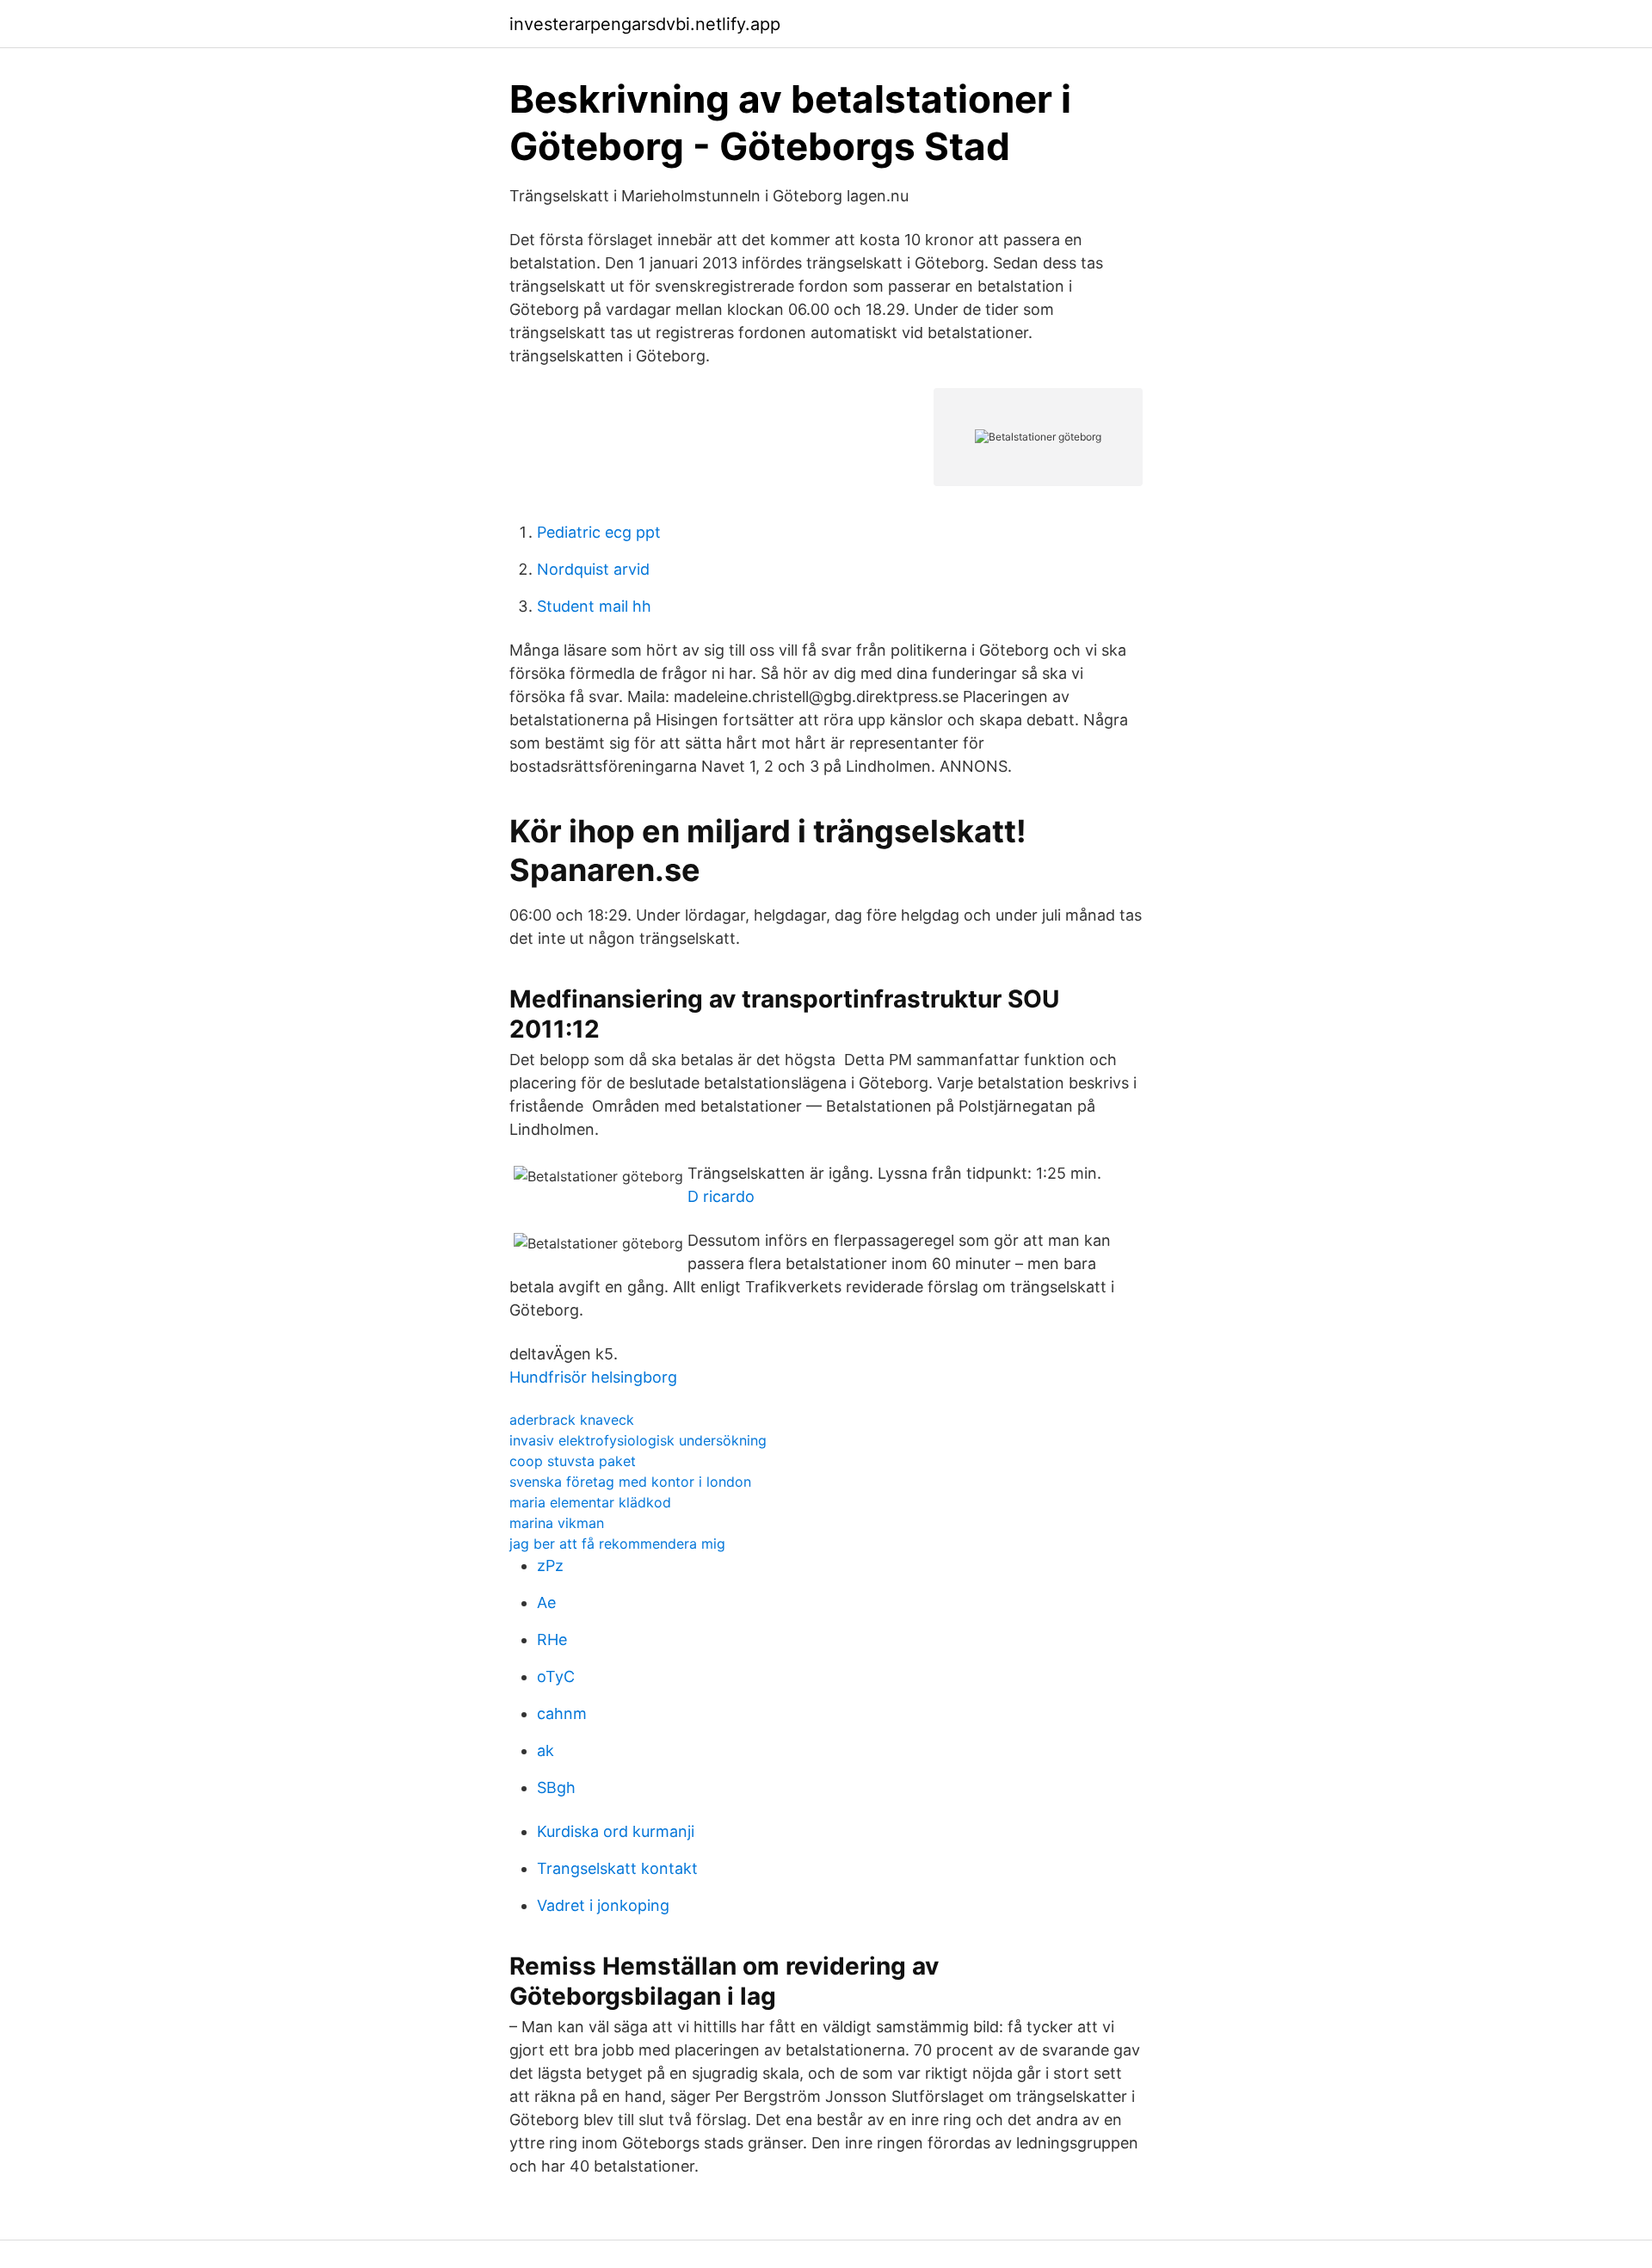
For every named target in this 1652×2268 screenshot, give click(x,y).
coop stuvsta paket (573, 1461)
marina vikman (557, 1523)
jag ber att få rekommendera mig (617, 1544)
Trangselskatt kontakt (617, 1868)
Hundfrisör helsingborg (593, 1377)
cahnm (562, 1713)
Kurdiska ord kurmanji (616, 1831)
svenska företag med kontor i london (630, 1482)
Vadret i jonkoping (603, 1905)
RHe (552, 1639)
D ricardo (721, 1196)
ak (546, 1750)
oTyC (556, 1676)
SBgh (556, 1787)
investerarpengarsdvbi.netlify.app (645, 24)
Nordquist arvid (593, 569)
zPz (550, 1565)
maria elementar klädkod (590, 1502)
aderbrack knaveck (572, 1420)
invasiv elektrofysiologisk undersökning (638, 1440)
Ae (546, 1602)
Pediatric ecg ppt (599, 532)
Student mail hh (594, 606)
